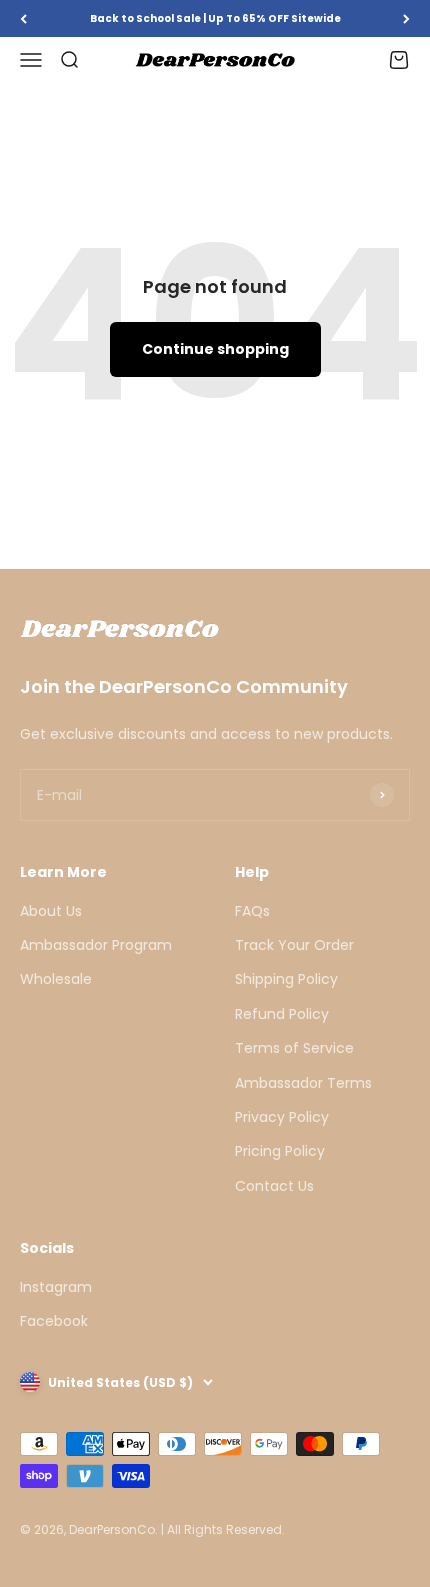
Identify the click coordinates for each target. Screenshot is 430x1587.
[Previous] (23, 18)
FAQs (252, 911)
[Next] (406, 18)
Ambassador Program (96, 945)
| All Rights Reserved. (223, 1529)
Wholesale (56, 979)
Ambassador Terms (303, 1083)
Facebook (54, 1321)
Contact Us (274, 1186)
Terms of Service (294, 1048)
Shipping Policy (286, 979)
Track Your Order (294, 945)
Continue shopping (215, 349)
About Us (51, 911)
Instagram (56, 1287)
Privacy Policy (282, 1117)
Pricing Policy (280, 1151)
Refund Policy (282, 1014)
